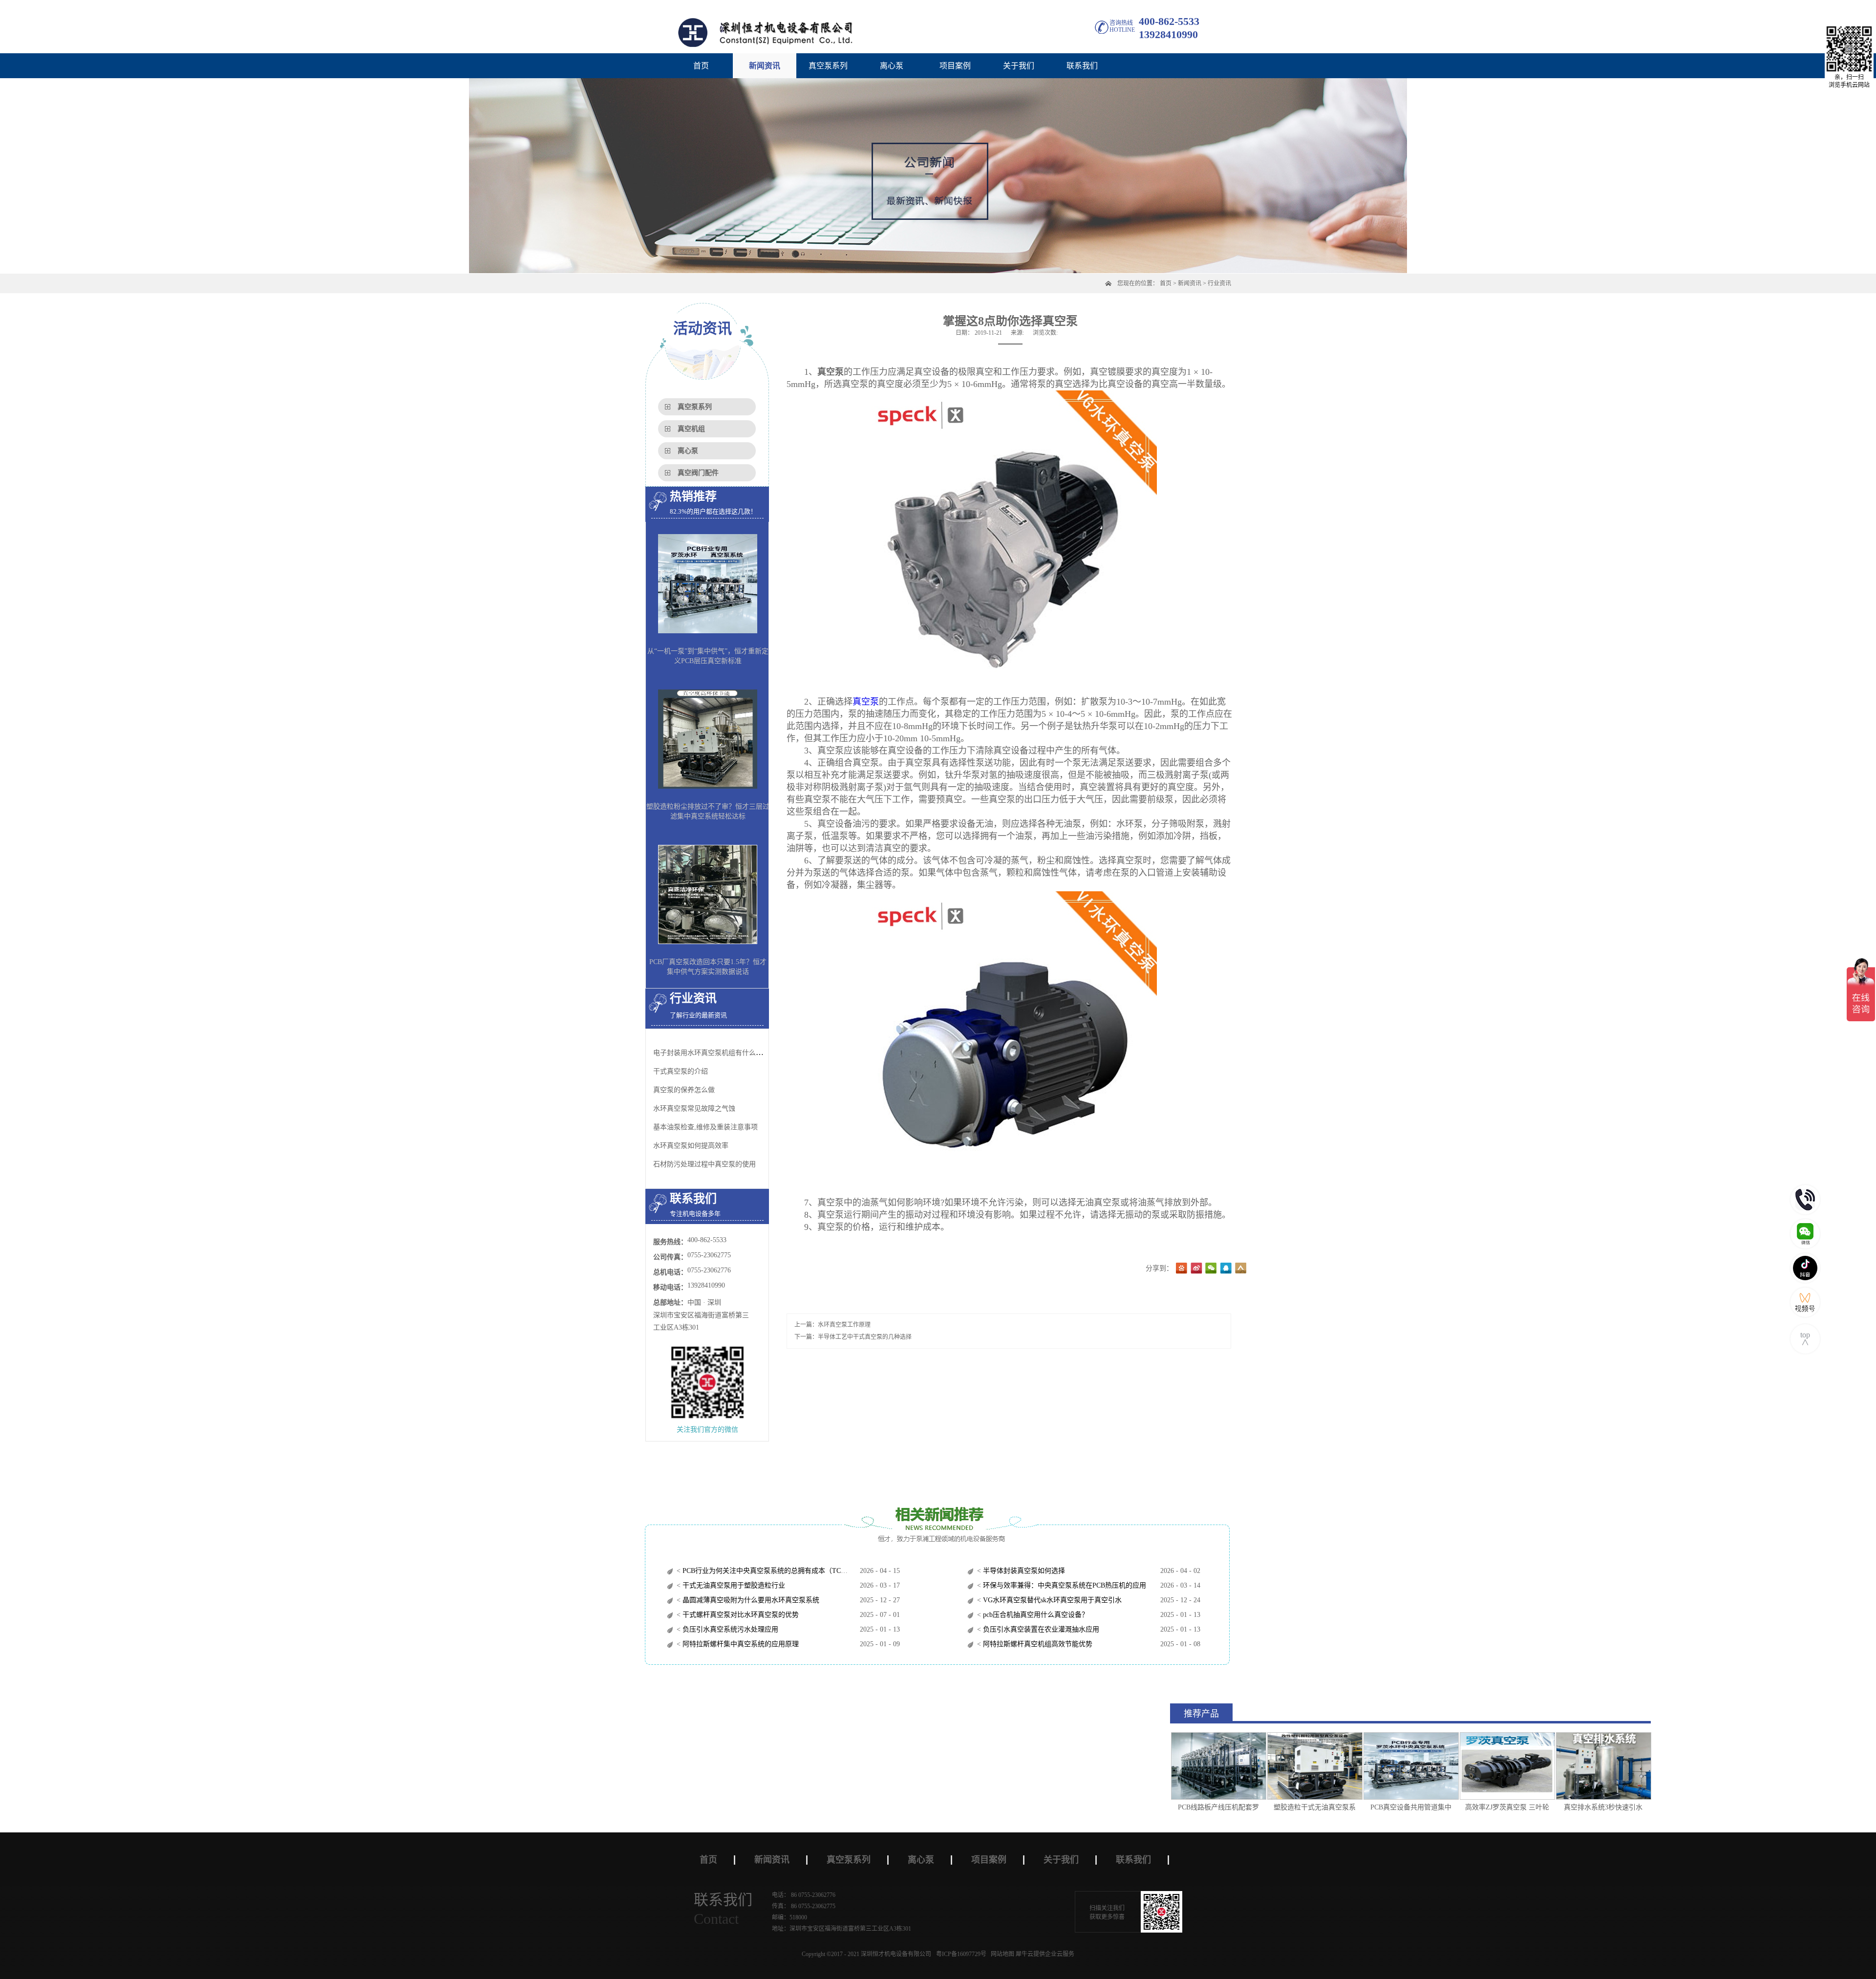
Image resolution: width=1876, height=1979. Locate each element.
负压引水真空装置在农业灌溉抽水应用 (1040, 1629)
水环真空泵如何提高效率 (691, 1146)
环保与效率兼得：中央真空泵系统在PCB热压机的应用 (1064, 1585)
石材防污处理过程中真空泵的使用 (704, 1164)
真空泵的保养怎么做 (684, 1090)
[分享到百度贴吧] (1182, 1269)
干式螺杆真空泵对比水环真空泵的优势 (740, 1615)
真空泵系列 (695, 407)
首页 (701, 66)
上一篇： (832, 1325)
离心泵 (688, 451)
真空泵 (866, 702)
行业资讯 (1219, 283)
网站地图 (1001, 1954)
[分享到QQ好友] (1226, 1269)
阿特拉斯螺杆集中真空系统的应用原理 (740, 1644)
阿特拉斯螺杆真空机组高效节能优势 (1037, 1644)
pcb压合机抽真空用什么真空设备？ (1035, 1615)
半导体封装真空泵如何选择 (1023, 1571)
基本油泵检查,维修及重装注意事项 (705, 1127)
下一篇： (853, 1337)
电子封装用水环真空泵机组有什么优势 (711, 1053)
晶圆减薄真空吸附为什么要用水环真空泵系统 (750, 1600)
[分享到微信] (1211, 1269)
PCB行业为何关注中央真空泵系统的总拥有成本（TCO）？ (770, 1571)
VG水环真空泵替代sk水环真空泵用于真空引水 (1051, 1600)
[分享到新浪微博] (1196, 1269)
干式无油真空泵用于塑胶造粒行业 (733, 1585)
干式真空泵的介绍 (681, 1071)
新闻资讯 (1190, 283)
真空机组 (691, 429)
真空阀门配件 (698, 473)
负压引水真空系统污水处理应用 (729, 1629)
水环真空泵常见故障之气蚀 (694, 1108)
